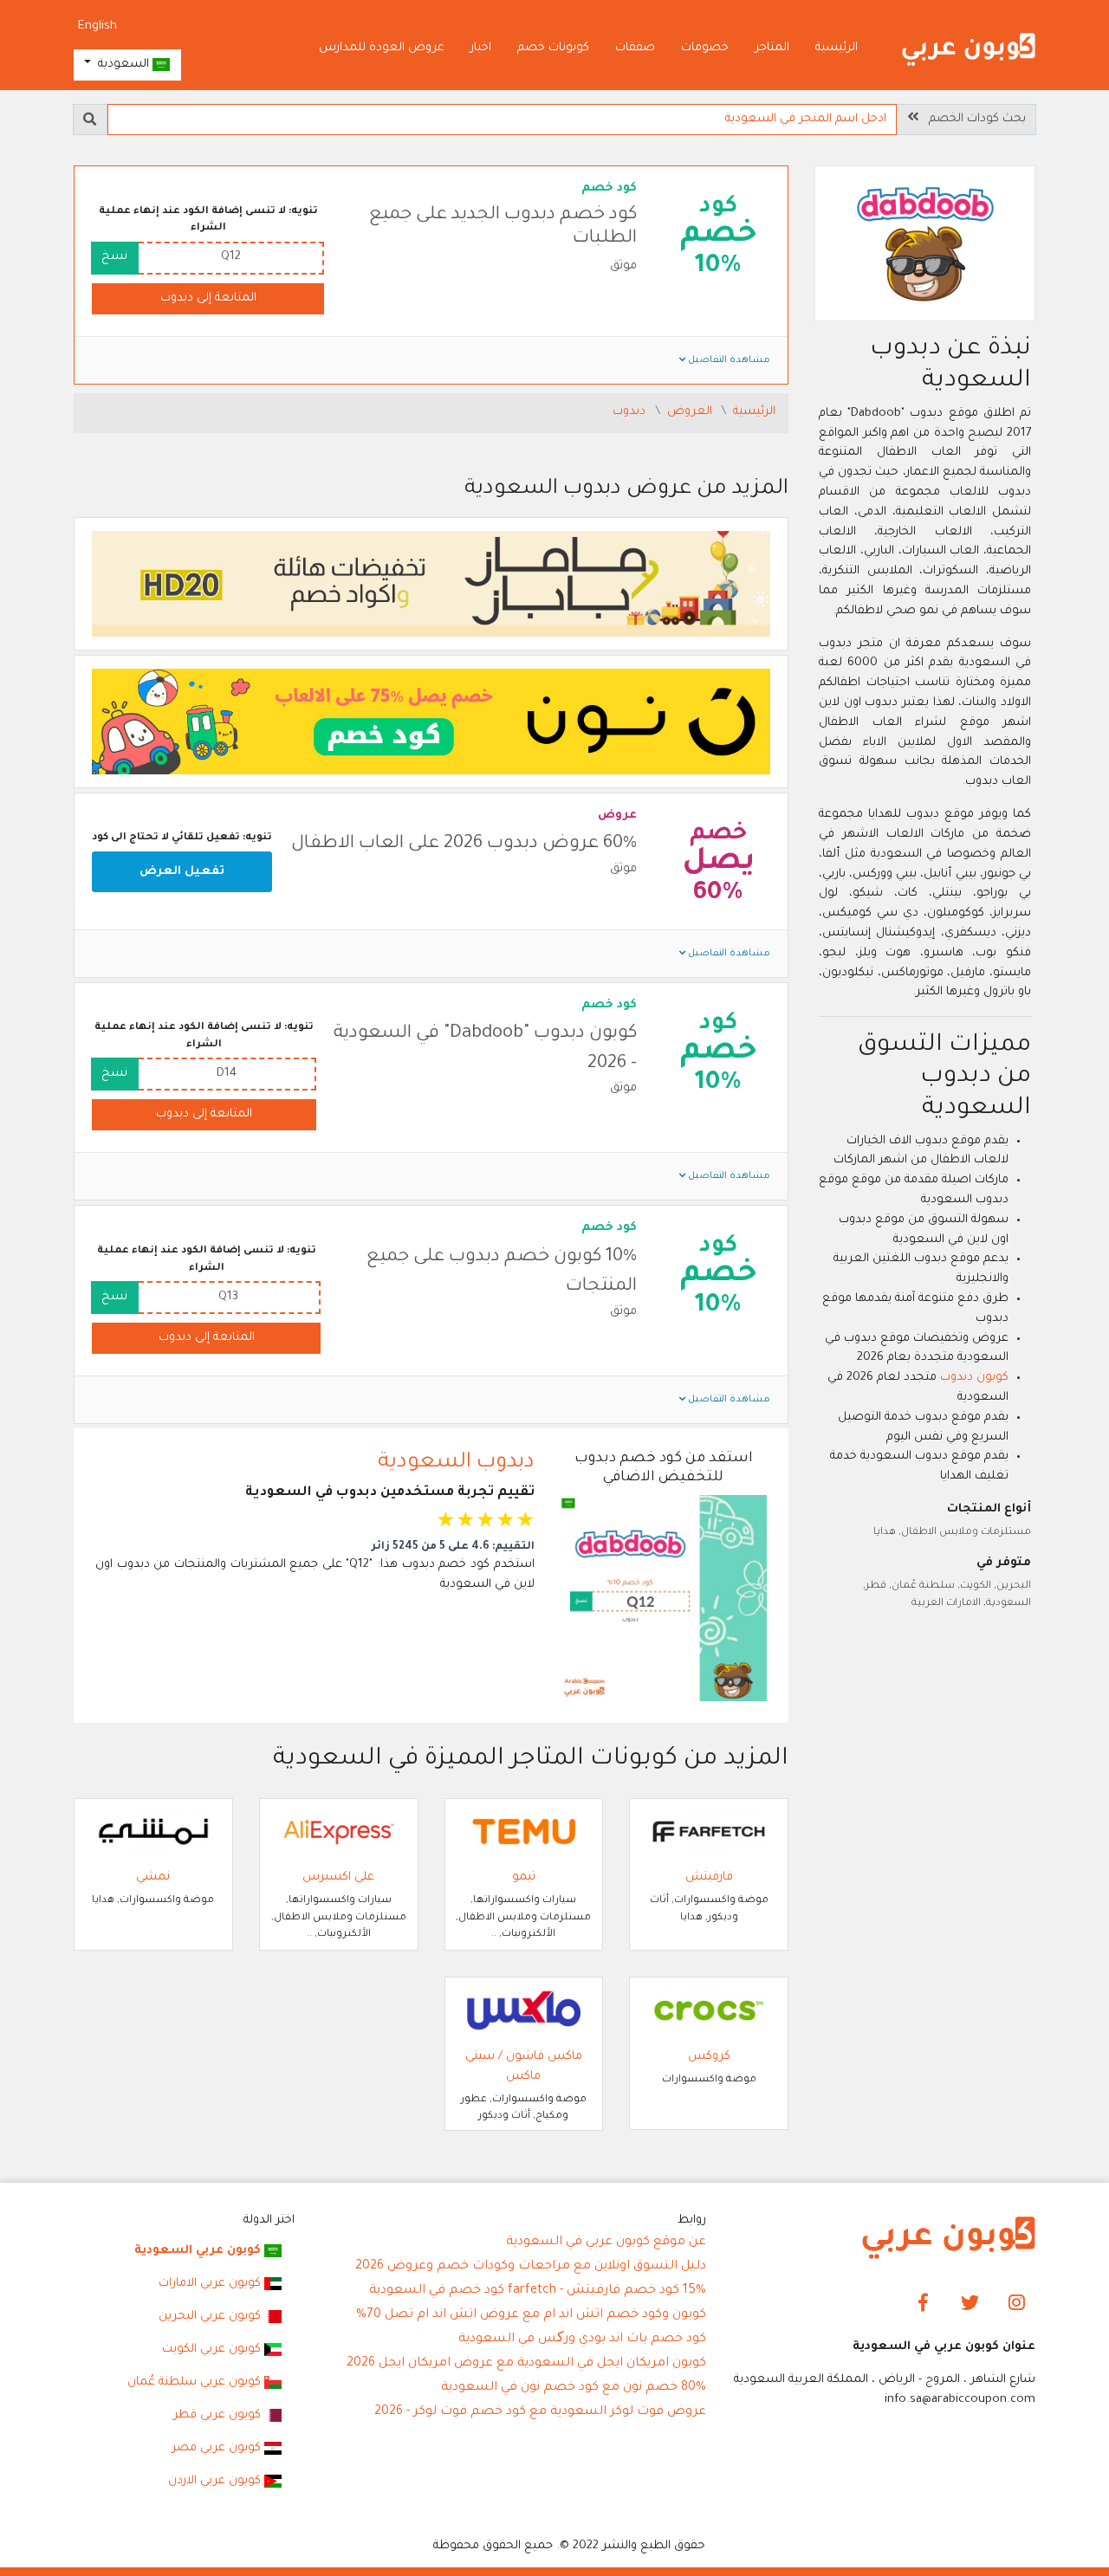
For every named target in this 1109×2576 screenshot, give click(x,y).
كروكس (709, 2057)
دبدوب (631, 412)
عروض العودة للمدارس (382, 48)
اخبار (481, 48)
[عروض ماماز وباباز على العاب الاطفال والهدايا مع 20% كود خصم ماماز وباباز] (431, 584)
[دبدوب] (925, 246)
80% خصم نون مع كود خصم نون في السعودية (574, 2388)
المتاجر (772, 48)
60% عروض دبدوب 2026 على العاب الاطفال (464, 844)
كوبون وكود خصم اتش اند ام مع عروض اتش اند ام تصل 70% (531, 2315)
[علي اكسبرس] (339, 1832)
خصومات (705, 48)
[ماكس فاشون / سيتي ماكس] (524, 2012)
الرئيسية (837, 48)
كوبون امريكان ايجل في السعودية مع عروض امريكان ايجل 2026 (526, 2364)
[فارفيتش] (709, 1832)
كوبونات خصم (553, 48)
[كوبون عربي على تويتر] (970, 2304)
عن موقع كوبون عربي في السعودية (606, 2243)
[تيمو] (524, 1832)
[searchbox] (502, 120)
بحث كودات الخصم (972, 119)
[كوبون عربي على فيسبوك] (923, 2304)
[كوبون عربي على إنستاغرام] (1017, 2304)
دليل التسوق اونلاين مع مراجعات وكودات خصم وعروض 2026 (531, 2267)
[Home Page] (949, 2239)
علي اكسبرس (338, 1877)
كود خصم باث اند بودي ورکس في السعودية (582, 2340)
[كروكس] (709, 2012)
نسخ (114, 257)
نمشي (153, 1877)
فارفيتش (709, 1877)
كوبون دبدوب (974, 1378)
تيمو (524, 1877)
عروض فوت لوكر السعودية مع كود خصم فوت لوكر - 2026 (540, 2412)
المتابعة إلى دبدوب (208, 298)
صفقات (635, 48)
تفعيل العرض (182, 872)
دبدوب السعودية (456, 1463)
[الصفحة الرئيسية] (969, 50)
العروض (691, 412)
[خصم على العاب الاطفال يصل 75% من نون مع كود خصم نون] (431, 722)
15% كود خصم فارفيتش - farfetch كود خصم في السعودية (538, 2291)
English (97, 26)
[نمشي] (153, 1832)
